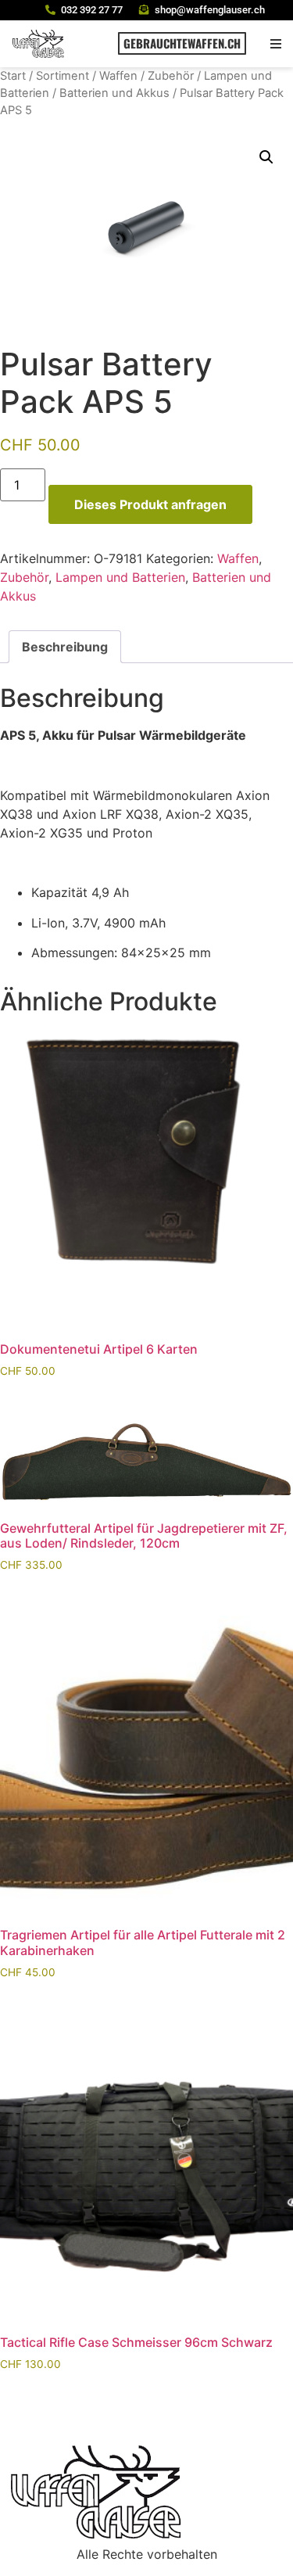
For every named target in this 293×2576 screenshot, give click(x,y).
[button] (275, 43)
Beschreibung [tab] (65, 647)
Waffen (118, 76)
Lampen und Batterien (120, 577)
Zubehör (171, 76)
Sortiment (63, 76)
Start (13, 76)
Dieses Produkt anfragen (150, 504)
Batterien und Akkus (114, 93)
